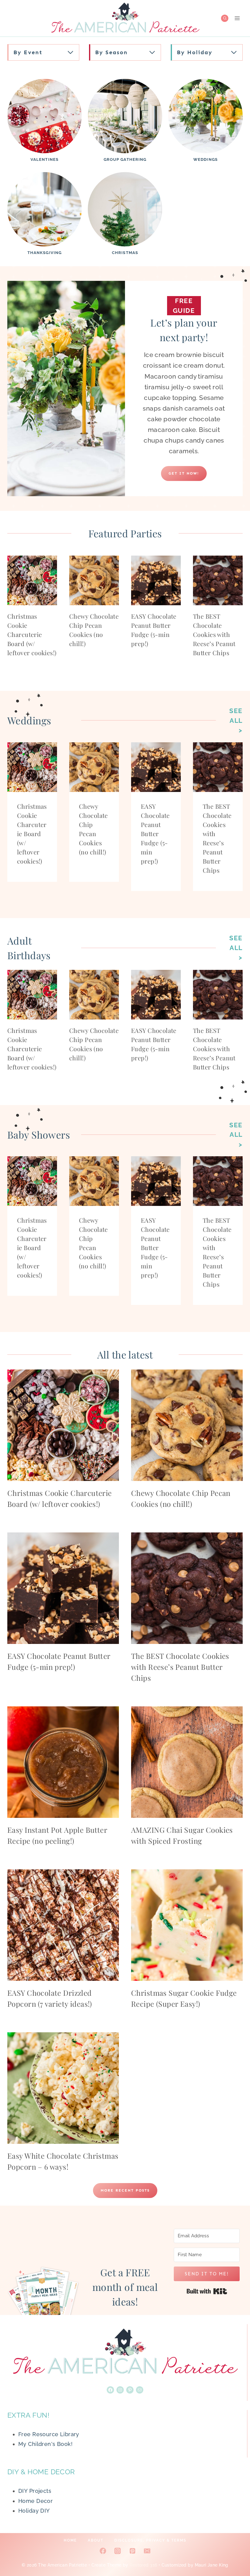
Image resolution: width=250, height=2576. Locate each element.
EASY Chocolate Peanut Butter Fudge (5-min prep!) (155, 834)
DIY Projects (35, 2491)
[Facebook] (103, 2551)
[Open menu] (237, 18)
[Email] (147, 2551)
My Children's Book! (45, 2444)
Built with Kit (207, 2291)
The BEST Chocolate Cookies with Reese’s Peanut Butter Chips (214, 634)
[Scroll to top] (234, 2551)
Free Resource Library (49, 2434)
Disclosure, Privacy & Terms (150, 2540)
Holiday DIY (34, 2511)
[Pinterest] (132, 2551)
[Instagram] (118, 2551)
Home (70, 2540)
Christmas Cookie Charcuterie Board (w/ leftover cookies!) (32, 634)
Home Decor (36, 2501)
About (96, 2540)
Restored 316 (143, 2565)
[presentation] (32, 580)
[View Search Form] (225, 18)
